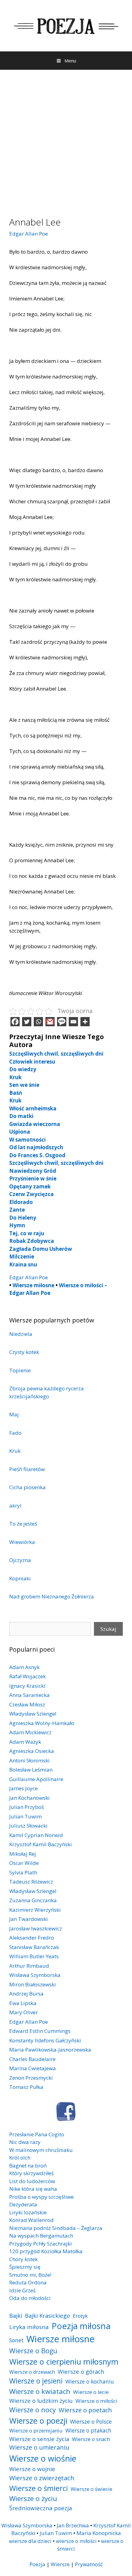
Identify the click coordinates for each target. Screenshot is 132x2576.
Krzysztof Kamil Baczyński (41, 1844)
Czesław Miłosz (27, 1704)
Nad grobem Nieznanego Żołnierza (52, 1596)
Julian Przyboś (27, 1807)
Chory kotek (23, 2259)
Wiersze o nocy (33, 2410)
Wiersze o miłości (96, 2401)
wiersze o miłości (76, 2541)
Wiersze (60, 2564)
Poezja (37, 2564)
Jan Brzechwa (73, 2525)
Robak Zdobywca (32, 1241)
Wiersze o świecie (91, 2489)
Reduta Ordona (28, 2282)
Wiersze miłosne (33, 1285)
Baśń (16, 1093)
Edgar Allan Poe (29, 234)
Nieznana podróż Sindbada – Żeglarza (56, 2228)
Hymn (17, 1225)
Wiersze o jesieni (36, 2381)
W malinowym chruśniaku (41, 2150)
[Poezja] (66, 25)
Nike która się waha (33, 2189)
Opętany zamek (30, 1186)
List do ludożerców (32, 2181)
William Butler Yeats (34, 1956)
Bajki (16, 2315)
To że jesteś (23, 1524)
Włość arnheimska (33, 1108)
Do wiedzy (23, 1069)
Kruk (15, 1077)
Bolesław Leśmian (31, 1770)
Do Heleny (23, 1218)
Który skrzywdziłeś (31, 2173)
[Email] (73, 1022)
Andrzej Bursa (26, 1994)
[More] (85, 1022)
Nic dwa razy (25, 2142)
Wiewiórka (22, 1542)
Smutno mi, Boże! (30, 2275)
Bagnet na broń (28, 2166)
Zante (17, 1210)
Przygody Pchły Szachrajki (41, 2244)
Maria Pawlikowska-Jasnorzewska (50, 2050)
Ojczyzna (20, 1560)
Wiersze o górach (81, 2371)
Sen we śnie (24, 1085)
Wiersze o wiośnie (43, 2458)
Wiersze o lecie (91, 2392)
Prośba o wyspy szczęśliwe (41, 2197)
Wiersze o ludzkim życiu (41, 2401)
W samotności (27, 1140)
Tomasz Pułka (26, 2087)
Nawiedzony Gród (33, 1171)
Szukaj (108, 1629)
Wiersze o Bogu (33, 2351)
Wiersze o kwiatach (40, 2391)
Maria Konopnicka (99, 2533)
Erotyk (80, 2316)
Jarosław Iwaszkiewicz (36, 1928)
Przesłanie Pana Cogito (37, 2134)
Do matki (21, 1116)
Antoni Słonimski (29, 1760)
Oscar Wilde (24, 1863)
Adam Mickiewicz (30, 1732)
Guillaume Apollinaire (36, 1779)
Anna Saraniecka (29, 1695)
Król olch (20, 2158)
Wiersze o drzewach (32, 2372)
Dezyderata (23, 2204)
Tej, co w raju (27, 1233)
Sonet (16, 2340)
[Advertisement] (66, 139)
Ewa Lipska (23, 2003)
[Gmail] (50, 1022)
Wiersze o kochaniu (90, 2381)
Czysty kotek (24, 1352)
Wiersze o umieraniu (39, 2447)
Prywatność (89, 2564)
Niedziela (21, 1334)
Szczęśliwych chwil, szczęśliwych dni (56, 1054)
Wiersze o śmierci (39, 2488)
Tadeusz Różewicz (31, 1882)
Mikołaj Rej (23, 1854)
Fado (15, 1433)
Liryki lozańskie (28, 2212)
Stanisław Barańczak (34, 1947)
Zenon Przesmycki (31, 2078)
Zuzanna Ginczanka (33, 1900)
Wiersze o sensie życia (39, 2439)
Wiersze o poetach (85, 2410)
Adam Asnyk (24, 1667)
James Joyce (23, 1788)
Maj (14, 1414)
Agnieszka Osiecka (32, 1751)
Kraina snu (23, 1264)
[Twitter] (27, 1022)
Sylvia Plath (23, 1872)
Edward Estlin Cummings (40, 2031)
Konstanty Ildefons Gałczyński (45, 2040)
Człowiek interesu (32, 1062)
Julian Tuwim (25, 1816)
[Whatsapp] (38, 1022)
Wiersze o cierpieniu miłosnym (64, 2362)
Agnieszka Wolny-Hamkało (42, 1723)
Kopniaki (20, 1578)
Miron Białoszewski (33, 1984)
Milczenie (22, 1256)
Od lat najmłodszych (36, 1147)
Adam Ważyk (25, 1742)
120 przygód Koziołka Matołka (46, 2251)
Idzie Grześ (22, 2290)
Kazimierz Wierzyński (35, 1910)
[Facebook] (15, 1022)
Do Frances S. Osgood (37, 1155)
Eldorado (21, 1202)
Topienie (20, 1370)
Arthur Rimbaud (29, 1966)
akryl (15, 1506)
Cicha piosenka (27, 1487)
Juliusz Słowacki (28, 1826)
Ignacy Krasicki (27, 1686)
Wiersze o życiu (33, 2498)
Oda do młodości (30, 2298)
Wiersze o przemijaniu (36, 2431)
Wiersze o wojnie (32, 2469)
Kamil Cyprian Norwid (36, 1835)
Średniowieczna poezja (41, 2508)
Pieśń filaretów (27, 1469)
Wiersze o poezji (38, 2421)
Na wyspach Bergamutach (41, 2236)
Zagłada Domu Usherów (41, 1249)
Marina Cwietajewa (33, 2068)
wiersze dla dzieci (30, 2541)
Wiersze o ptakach (88, 2430)
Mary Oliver (23, 2012)
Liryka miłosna (29, 2327)
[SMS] (62, 1022)
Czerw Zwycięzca (31, 1194)
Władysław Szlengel (33, 1714)
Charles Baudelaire (32, 2059)
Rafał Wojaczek (27, 1676)
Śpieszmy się (25, 2267)
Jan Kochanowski (29, 1798)
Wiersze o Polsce (91, 2421)
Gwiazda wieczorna (35, 1124)
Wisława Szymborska (35, 1975)
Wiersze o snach (91, 2439)
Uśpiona (20, 1132)
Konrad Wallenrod (31, 2220)
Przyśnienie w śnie (33, 1178)
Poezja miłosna (81, 2326)
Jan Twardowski (29, 1919)
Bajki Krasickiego (47, 2315)
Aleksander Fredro (32, 1938)
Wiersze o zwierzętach (42, 2478)
